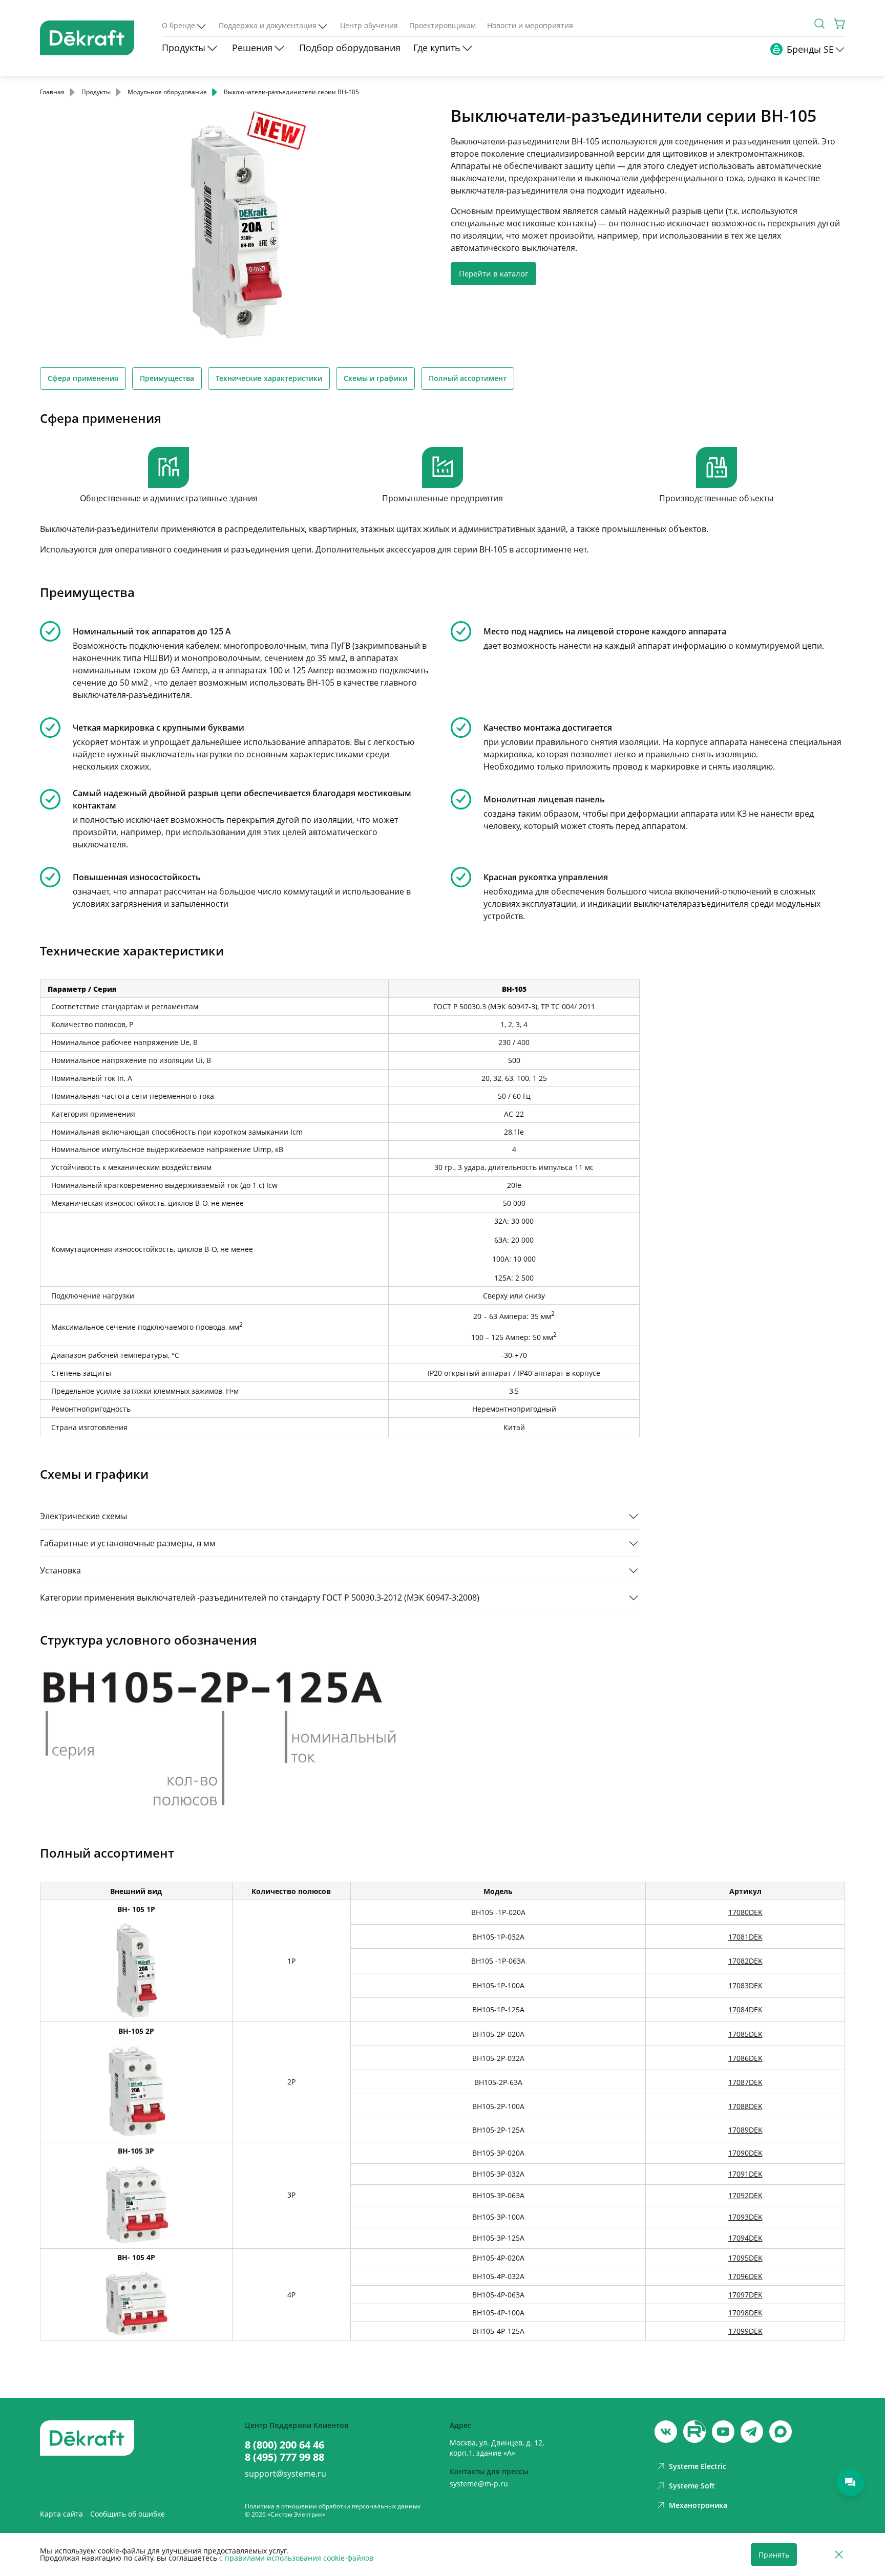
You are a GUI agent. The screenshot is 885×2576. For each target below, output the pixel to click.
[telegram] (752, 2432)
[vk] (666, 2432)
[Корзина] (840, 24)
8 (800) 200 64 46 (285, 2445)
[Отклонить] (839, 2555)
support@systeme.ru (286, 2474)
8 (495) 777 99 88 (285, 2457)
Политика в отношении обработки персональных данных (333, 2506)
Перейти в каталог (493, 273)
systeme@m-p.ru (479, 2484)
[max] (781, 2432)
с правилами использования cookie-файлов (296, 2558)
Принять (774, 2555)
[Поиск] (819, 24)
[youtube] (694, 2432)
